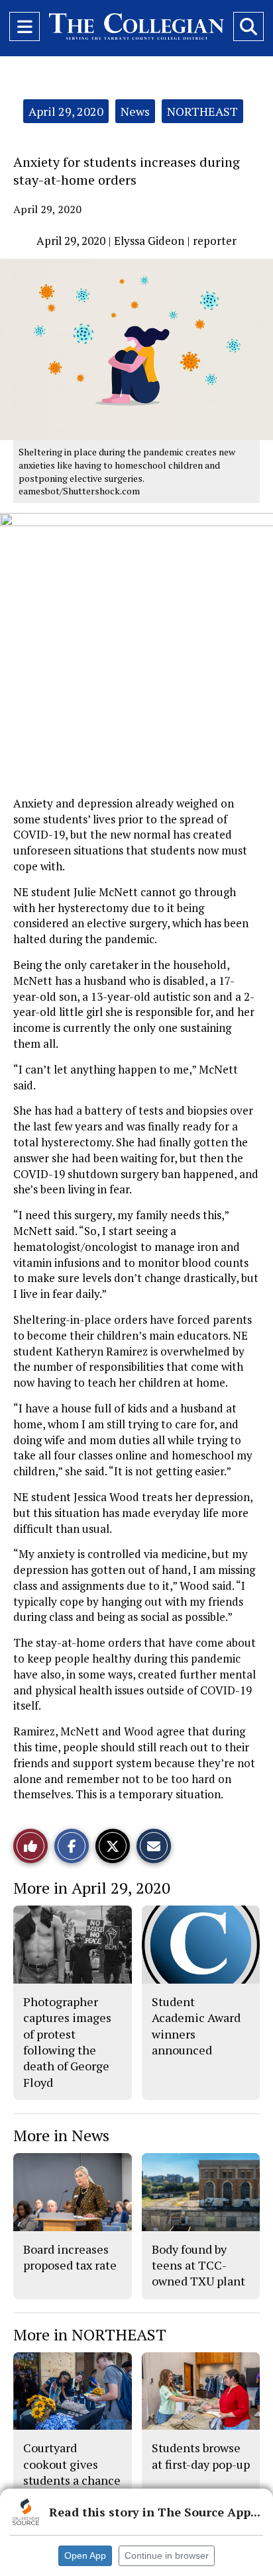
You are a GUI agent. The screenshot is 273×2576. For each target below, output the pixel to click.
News (135, 111)
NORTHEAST (202, 111)
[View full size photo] (136, 649)
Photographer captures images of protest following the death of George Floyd (67, 2042)
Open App (85, 2555)
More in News (61, 2135)
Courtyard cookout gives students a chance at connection (72, 2472)
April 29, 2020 (66, 111)
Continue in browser (167, 2555)
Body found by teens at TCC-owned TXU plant (198, 2265)
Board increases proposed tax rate (70, 2257)
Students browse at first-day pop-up (201, 2456)
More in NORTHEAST (90, 2334)
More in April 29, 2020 (92, 1888)
